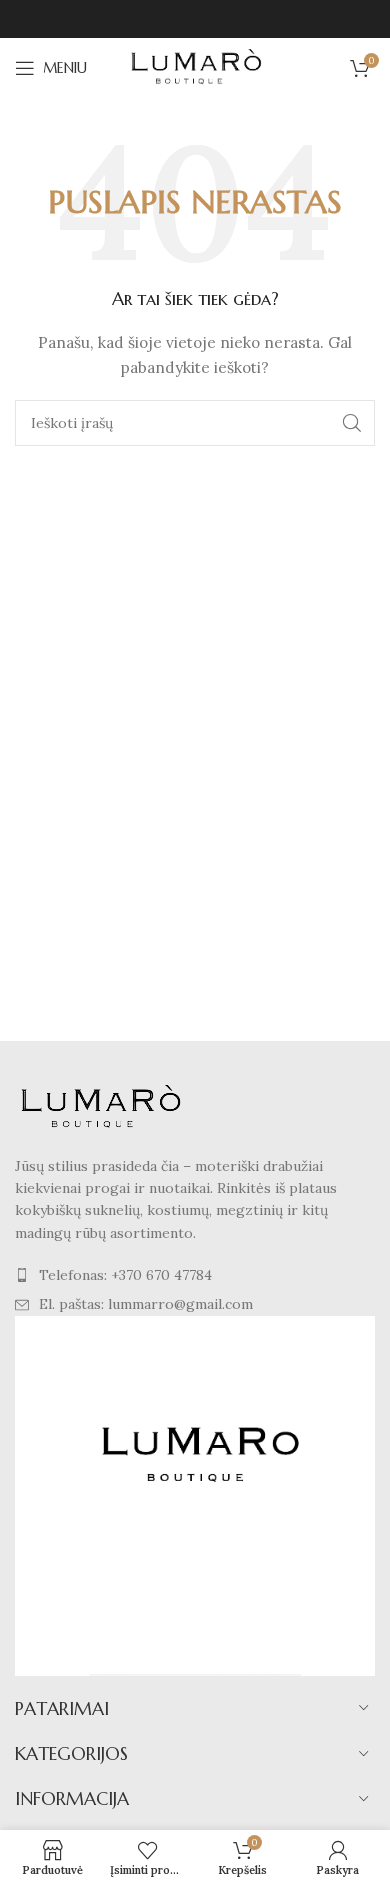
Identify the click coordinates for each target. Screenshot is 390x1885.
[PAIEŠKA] (352, 423)
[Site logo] (195, 67)
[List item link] (195, 1275)
